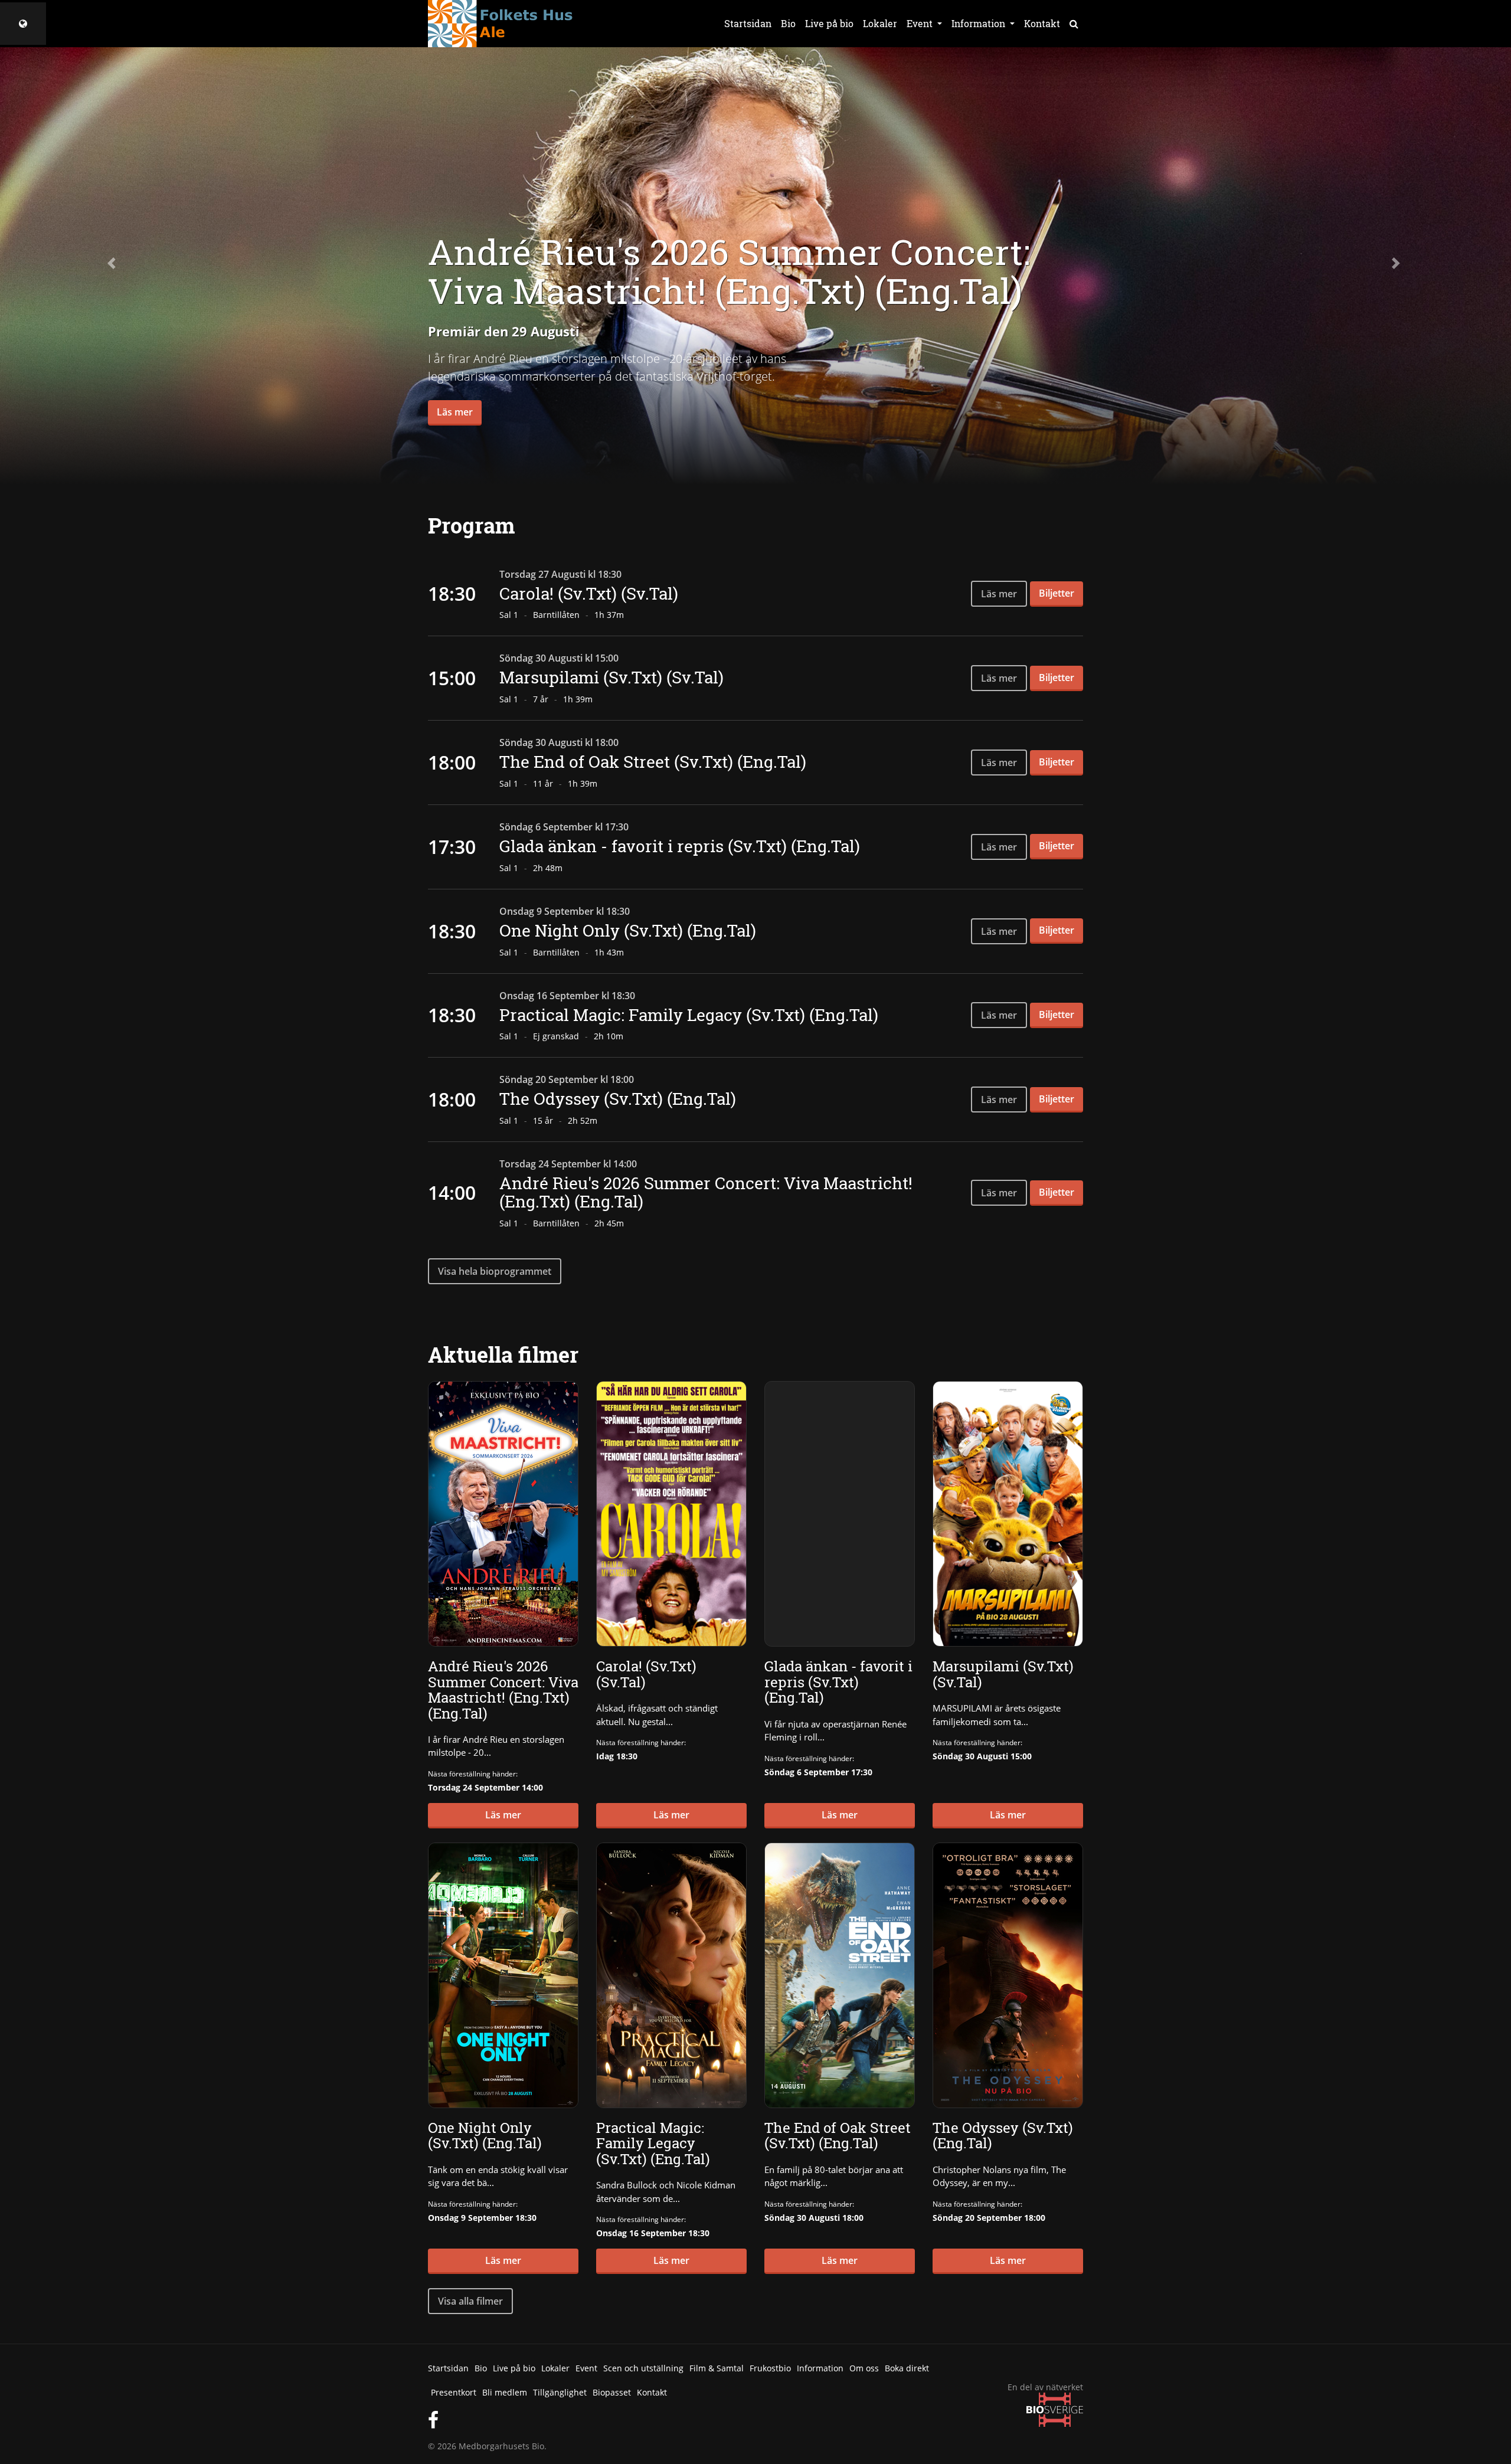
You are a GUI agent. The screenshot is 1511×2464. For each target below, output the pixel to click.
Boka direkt (907, 2368)
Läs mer (455, 412)
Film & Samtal (717, 2368)
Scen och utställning (643, 2368)
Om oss (864, 2368)
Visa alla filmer (470, 2301)
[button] (113, 263)
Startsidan (748, 23)
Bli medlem (505, 2392)
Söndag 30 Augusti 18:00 (814, 2218)
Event (586, 2368)
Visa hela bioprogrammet (495, 1271)
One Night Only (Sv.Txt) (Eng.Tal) (628, 930)
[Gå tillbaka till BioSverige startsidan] (23, 24)
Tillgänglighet (560, 2392)
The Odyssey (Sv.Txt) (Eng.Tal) (618, 1099)
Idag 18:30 (617, 1756)
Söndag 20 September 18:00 (989, 2218)
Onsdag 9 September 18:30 (482, 2218)
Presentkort (454, 2392)
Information (820, 2368)
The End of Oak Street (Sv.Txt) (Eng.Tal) (653, 762)
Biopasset (612, 2392)
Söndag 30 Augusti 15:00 (982, 1756)
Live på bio (829, 23)
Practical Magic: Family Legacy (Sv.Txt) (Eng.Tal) (689, 1015)
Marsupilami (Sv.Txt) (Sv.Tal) (611, 677)
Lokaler (880, 23)
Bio (788, 23)
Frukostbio (770, 2368)
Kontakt (1042, 23)
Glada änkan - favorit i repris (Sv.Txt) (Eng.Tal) (680, 846)
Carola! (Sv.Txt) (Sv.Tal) (589, 593)
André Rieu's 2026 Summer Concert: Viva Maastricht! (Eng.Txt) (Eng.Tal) (706, 1192)
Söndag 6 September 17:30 (818, 1772)
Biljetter (1057, 593)
